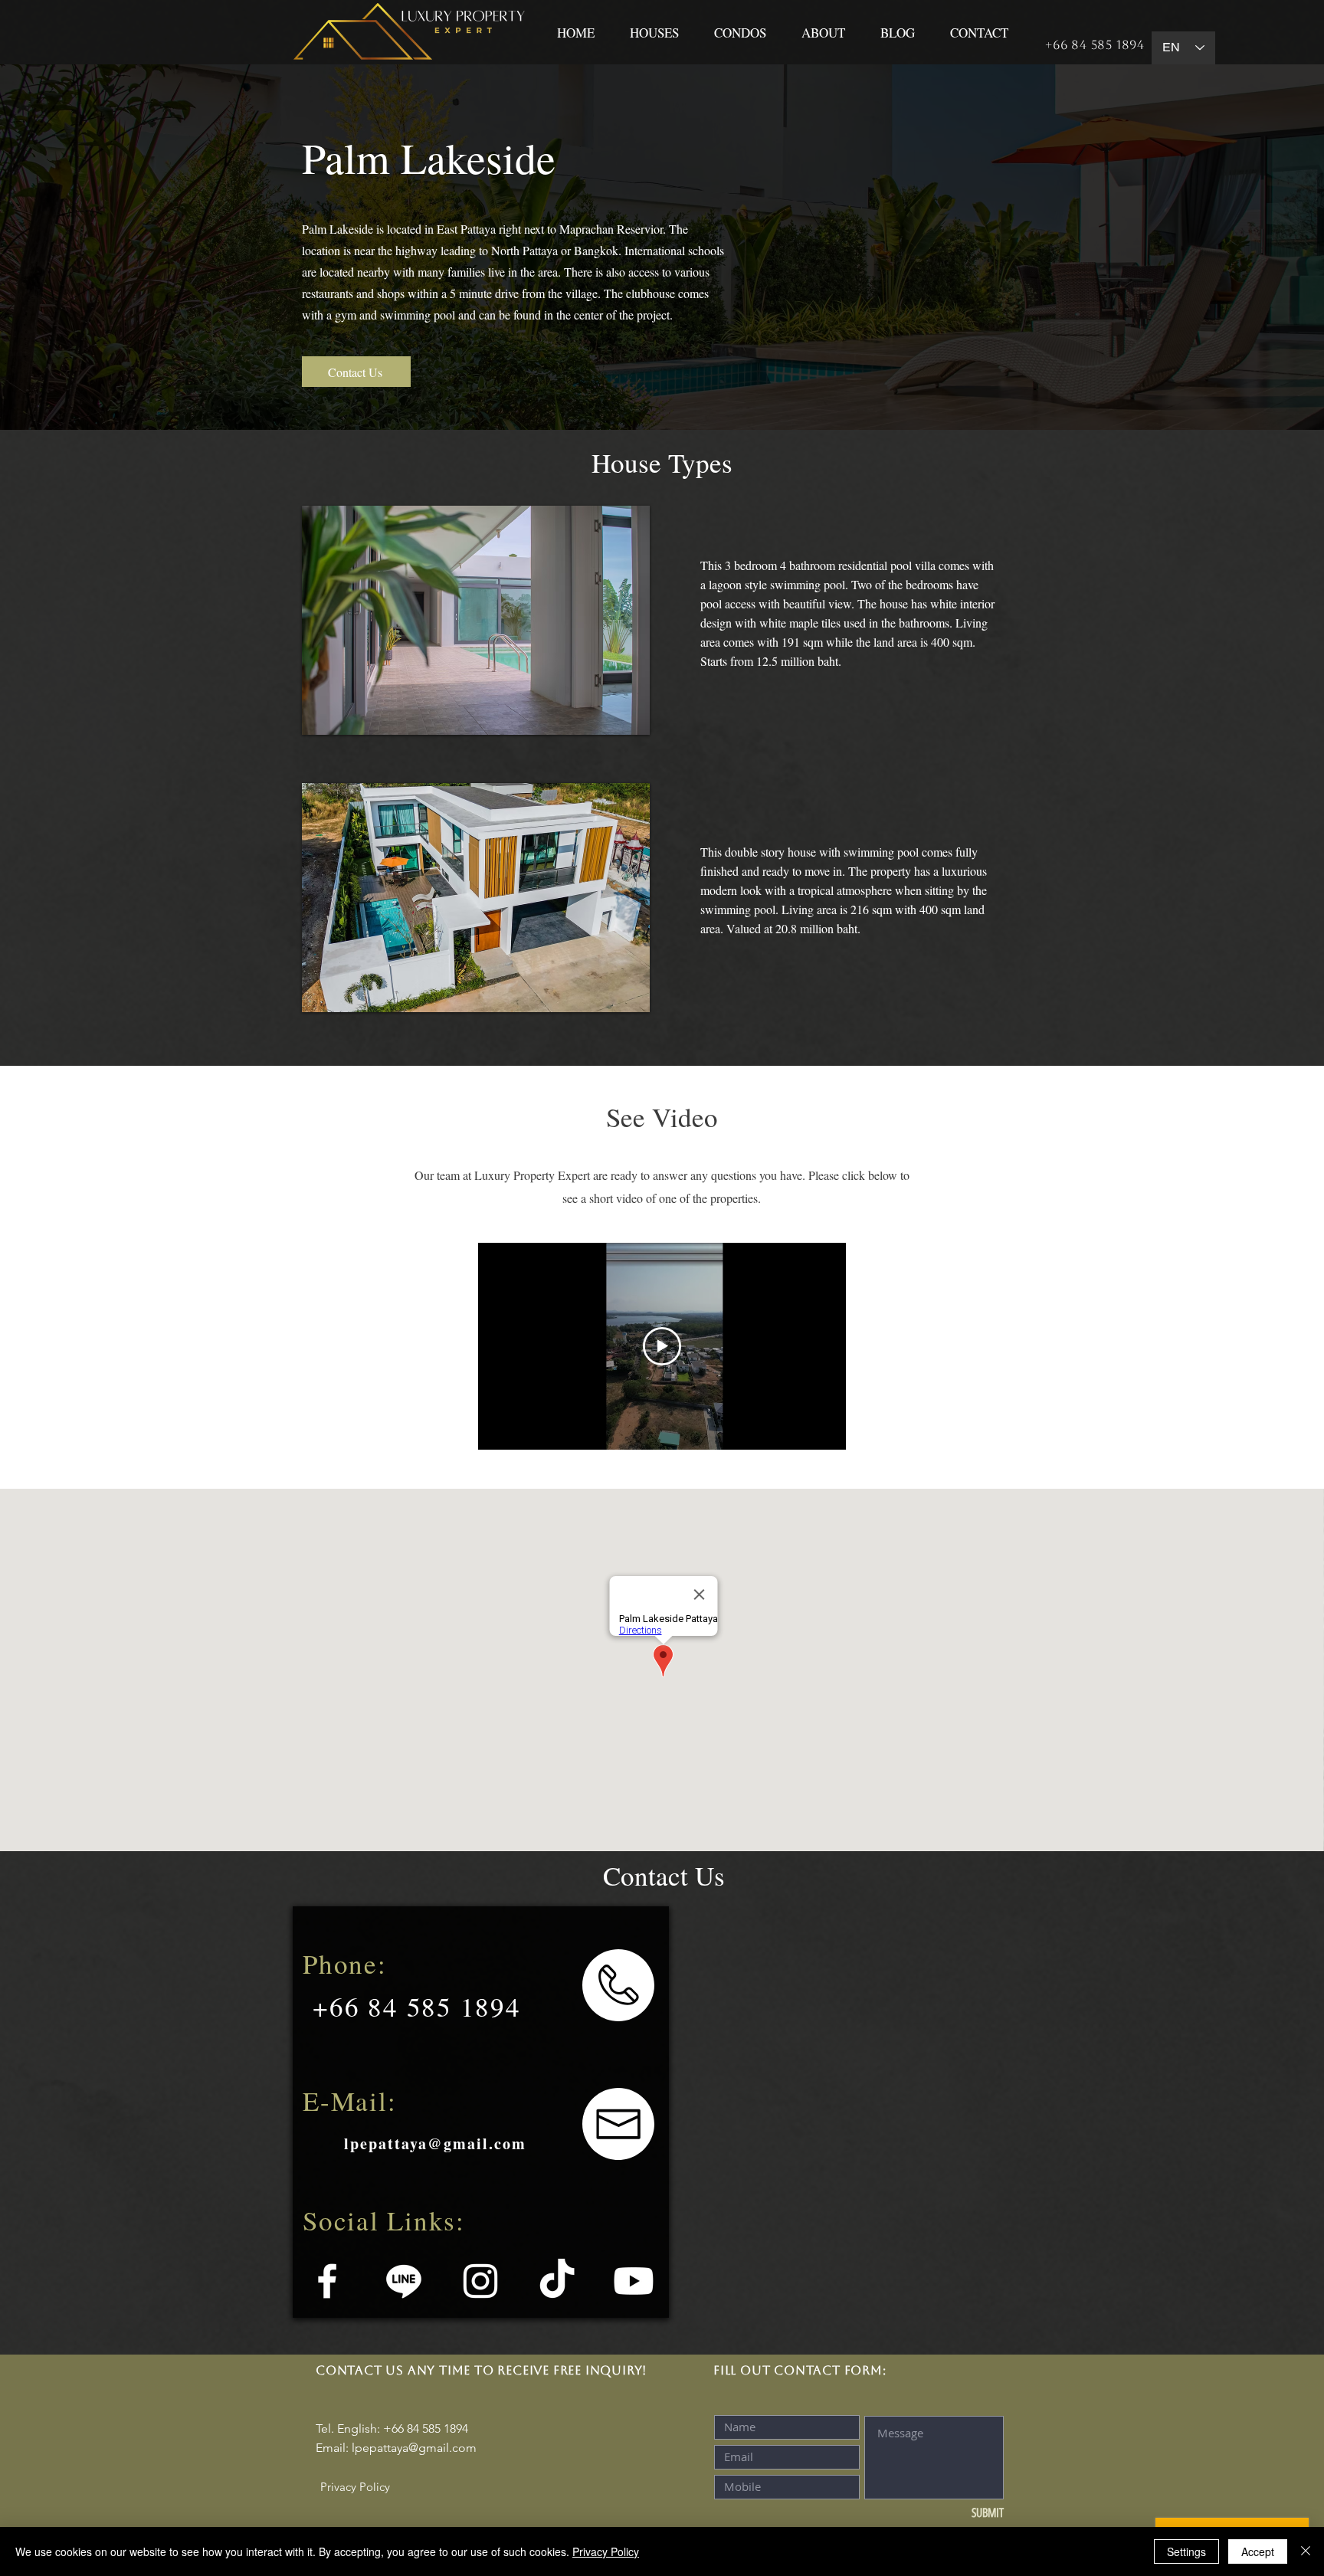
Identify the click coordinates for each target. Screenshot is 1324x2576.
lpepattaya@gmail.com (414, 2448)
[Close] (1306, 2551)
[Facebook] (327, 2281)
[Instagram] (480, 2281)
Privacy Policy (606, 2551)
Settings (1186, 2551)
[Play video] (662, 1346)
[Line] (404, 2281)
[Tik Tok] (557, 2281)
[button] (476, 620)
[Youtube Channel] (634, 2281)
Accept (1258, 2551)
